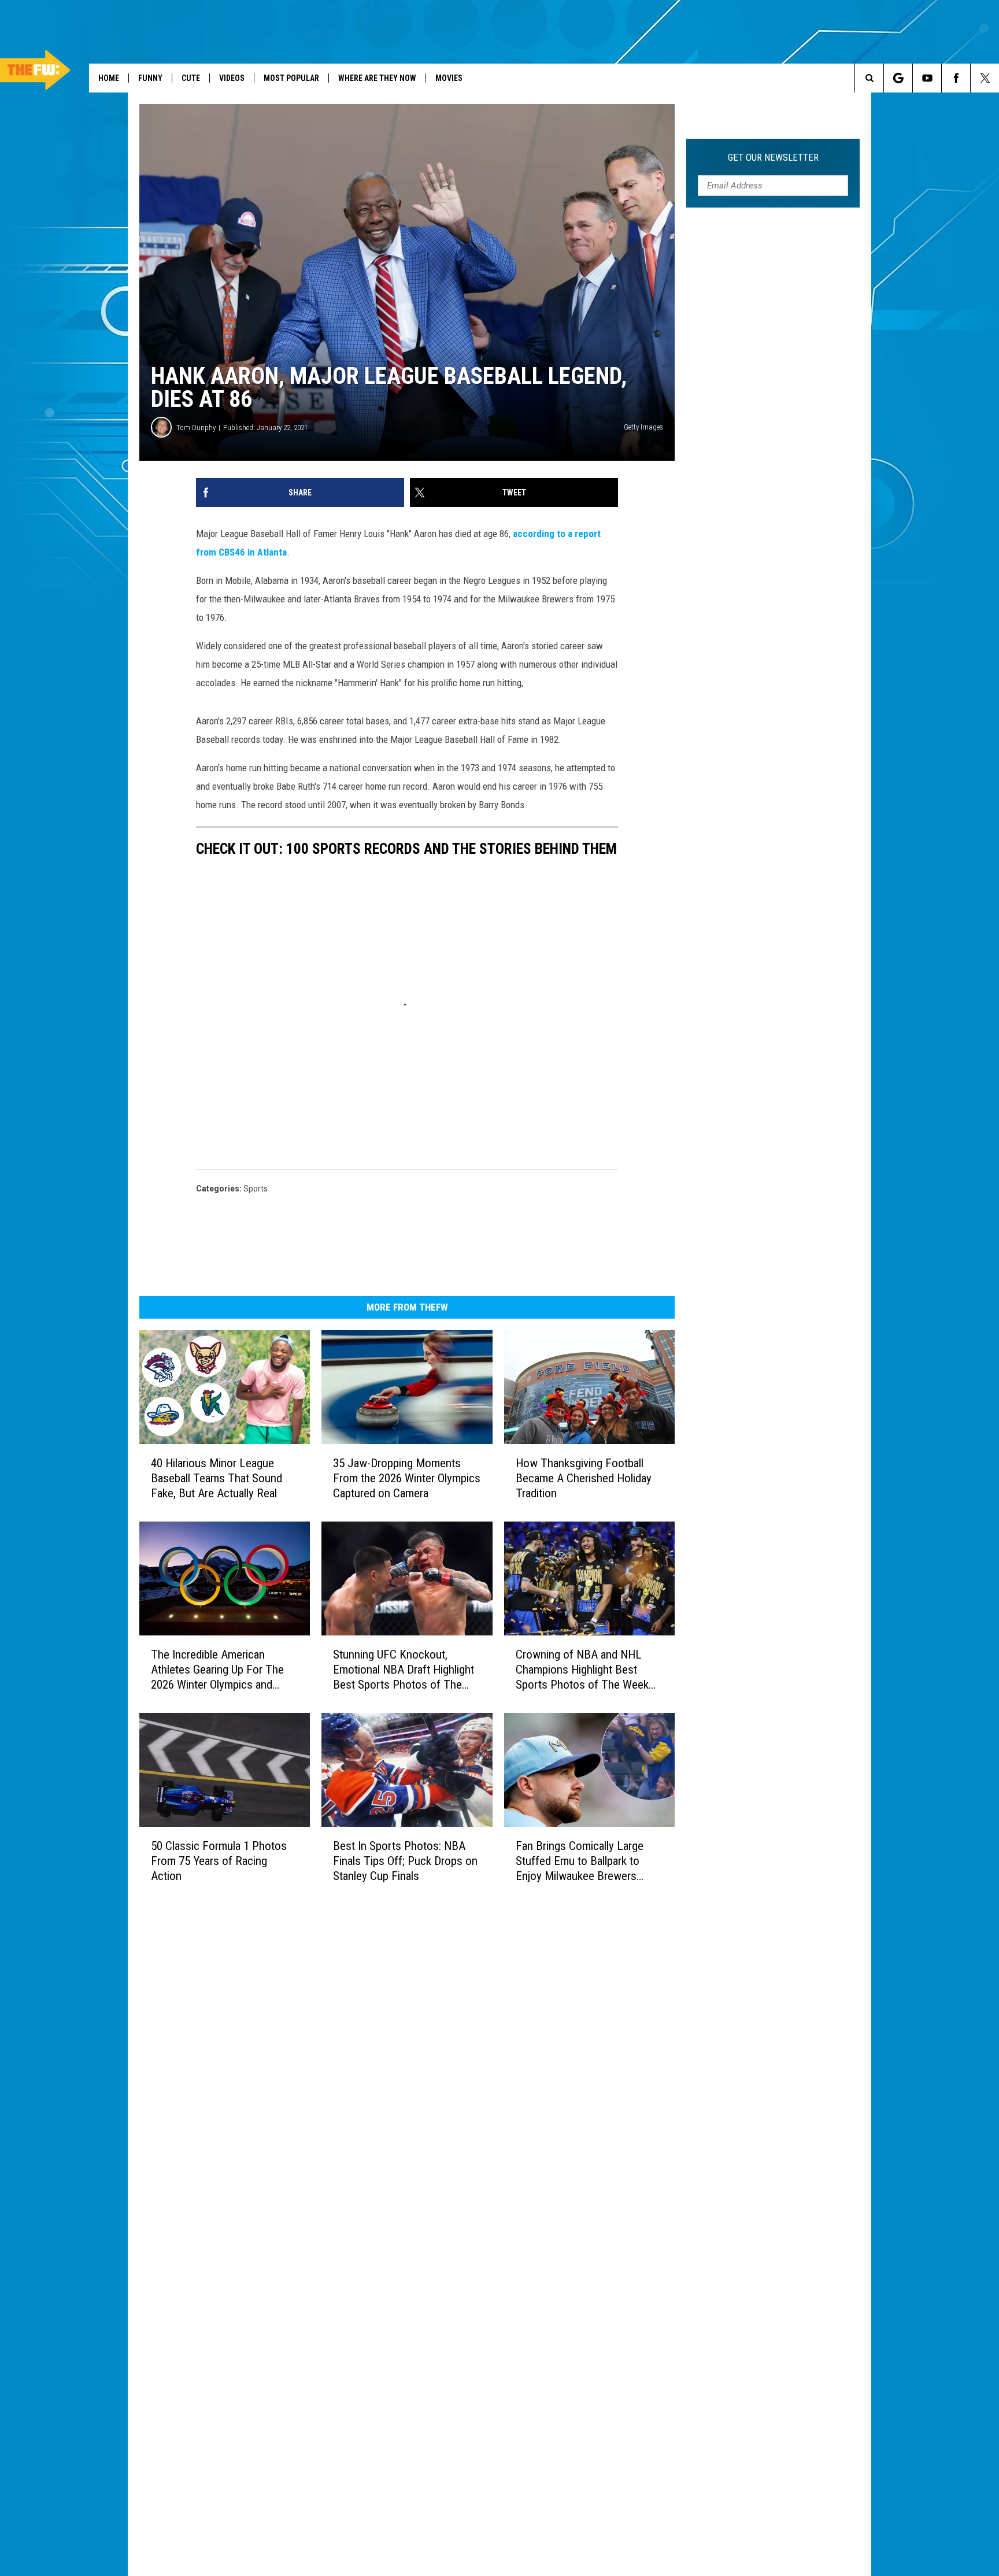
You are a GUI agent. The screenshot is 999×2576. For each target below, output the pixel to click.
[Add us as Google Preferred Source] (898, 78)
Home (109, 78)
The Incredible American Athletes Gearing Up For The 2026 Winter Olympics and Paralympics (217, 1670)
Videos (232, 78)
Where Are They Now (377, 78)
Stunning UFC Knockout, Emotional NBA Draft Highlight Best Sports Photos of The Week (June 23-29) (404, 1670)
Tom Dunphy (196, 428)
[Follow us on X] (985, 78)
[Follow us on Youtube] (927, 78)
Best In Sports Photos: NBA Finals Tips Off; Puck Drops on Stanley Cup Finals (405, 1861)
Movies (449, 78)
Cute (191, 78)
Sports (256, 1189)
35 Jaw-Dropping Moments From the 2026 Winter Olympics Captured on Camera (407, 1478)
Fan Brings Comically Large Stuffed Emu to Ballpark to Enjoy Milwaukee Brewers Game (580, 1861)
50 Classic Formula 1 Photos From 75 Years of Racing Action (219, 1861)
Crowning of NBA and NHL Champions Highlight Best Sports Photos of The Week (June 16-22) (582, 1670)
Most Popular (291, 78)
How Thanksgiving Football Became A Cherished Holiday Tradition (584, 1478)
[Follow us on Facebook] (956, 78)
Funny (150, 78)
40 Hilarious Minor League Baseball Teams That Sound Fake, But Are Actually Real (217, 1478)
